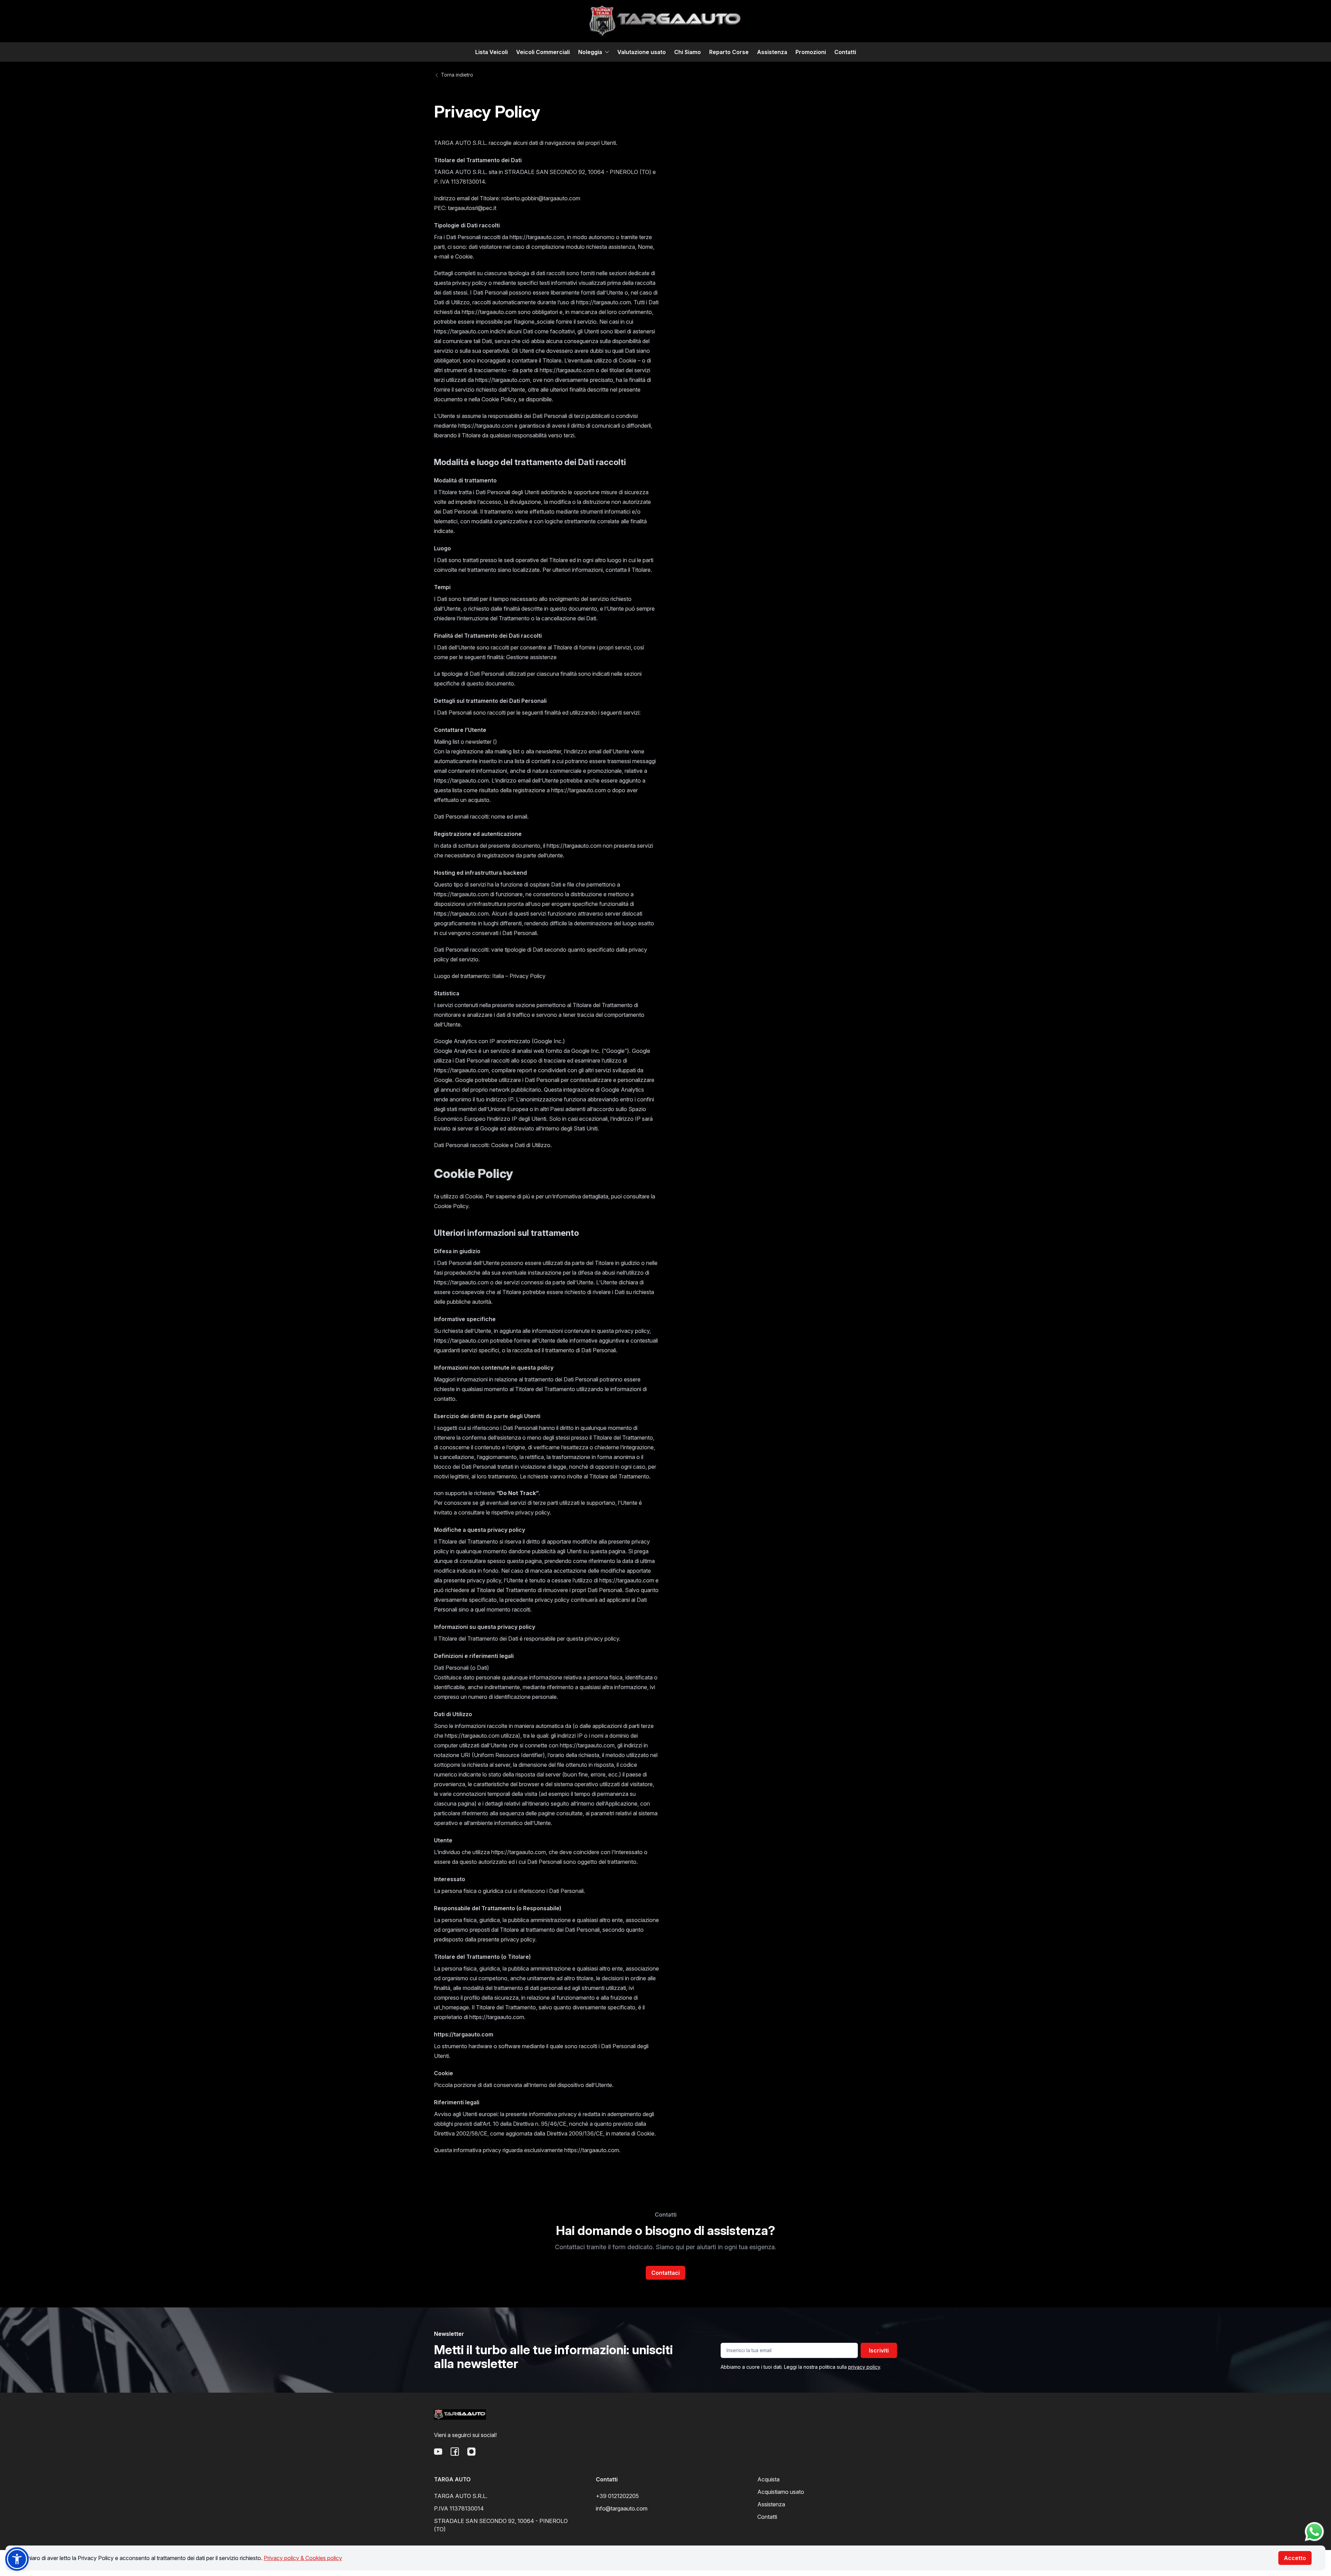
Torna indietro (456, 75)
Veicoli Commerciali (543, 52)
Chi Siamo (688, 52)
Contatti (845, 52)
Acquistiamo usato (781, 2492)
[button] (17, 2559)
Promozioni (811, 52)
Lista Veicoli (491, 52)
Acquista (768, 2479)
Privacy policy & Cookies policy (303, 2558)
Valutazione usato (642, 52)
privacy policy (864, 2367)
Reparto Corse (729, 52)
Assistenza (772, 52)
